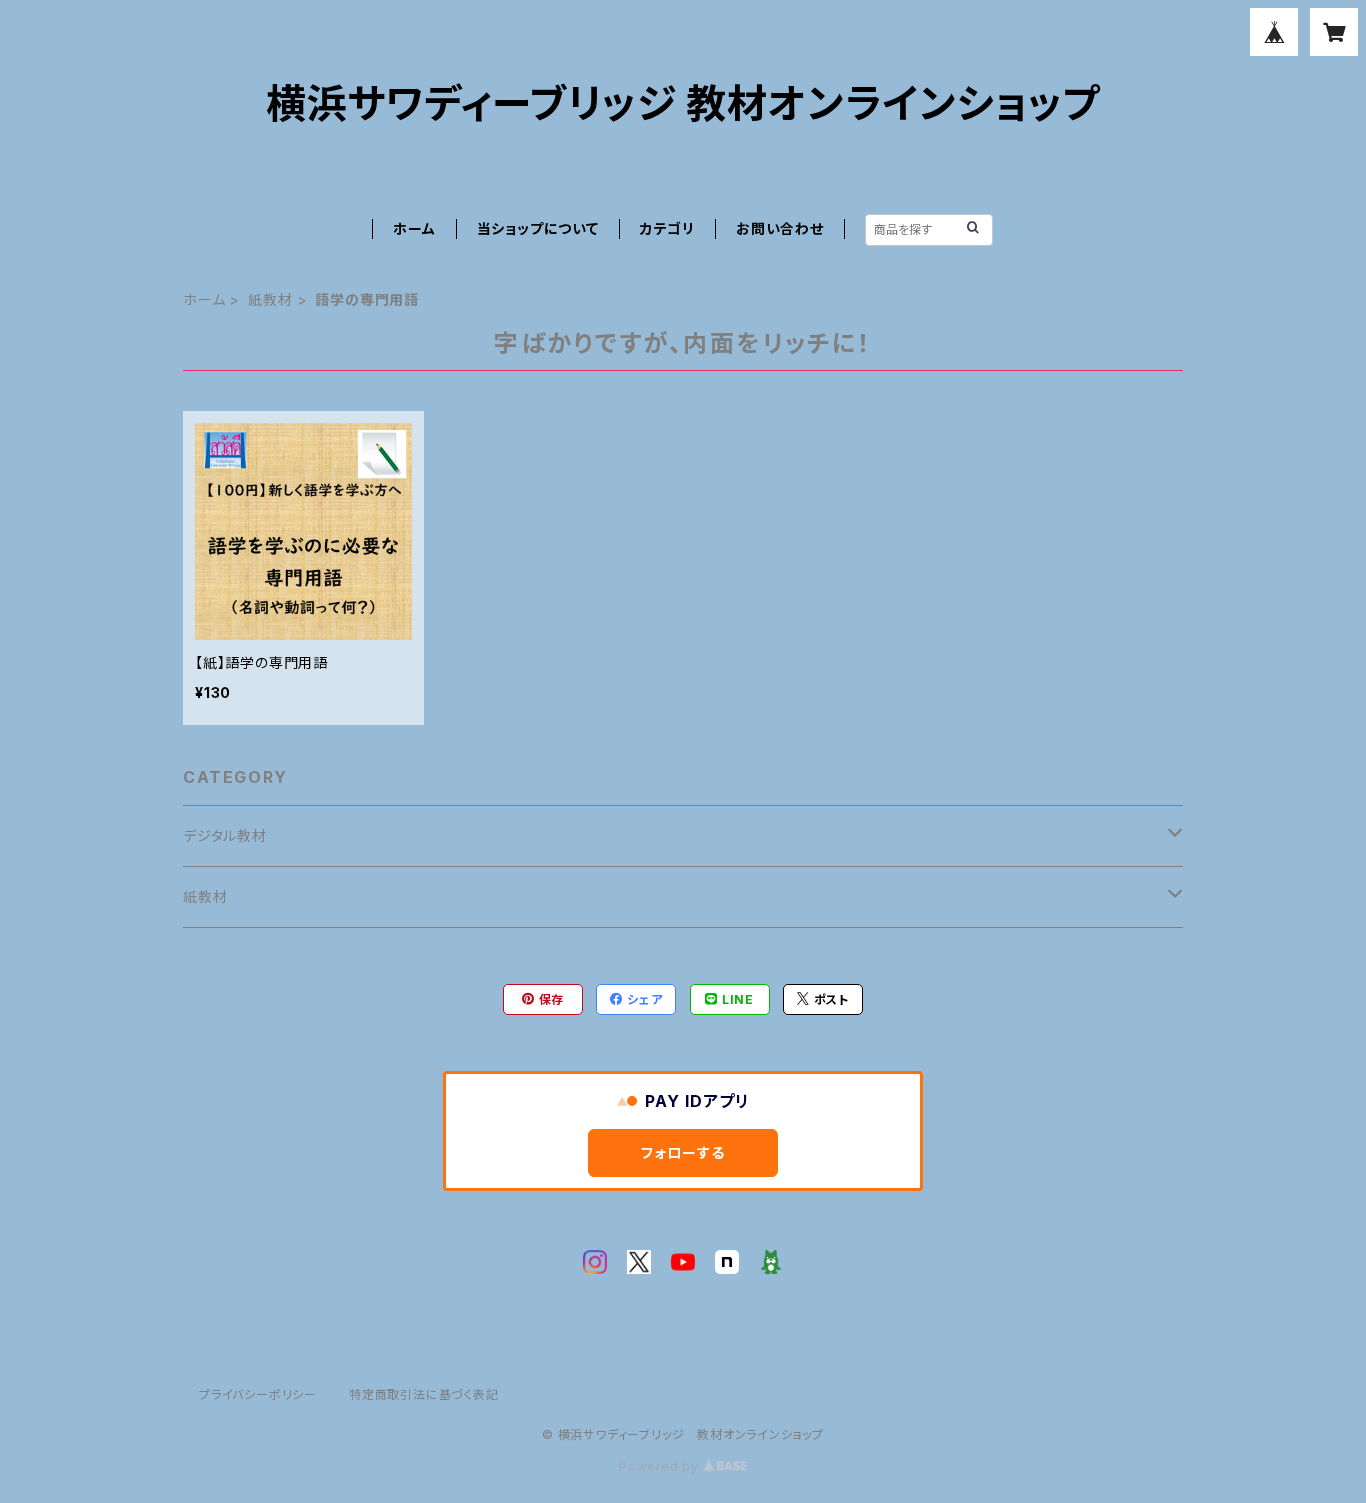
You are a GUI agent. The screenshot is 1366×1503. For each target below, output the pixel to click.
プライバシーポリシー (258, 1394)
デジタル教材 (225, 835)
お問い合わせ (780, 228)
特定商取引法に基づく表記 (424, 1394)
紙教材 (270, 299)
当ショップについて (538, 228)
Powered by (661, 1466)
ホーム (414, 228)
